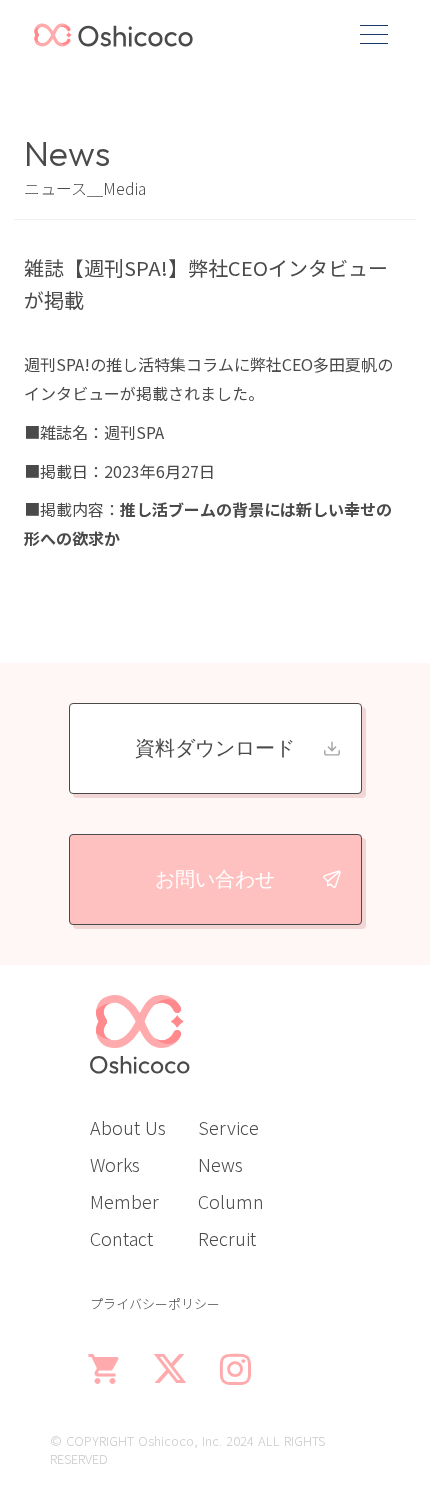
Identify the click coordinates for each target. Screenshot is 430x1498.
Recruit (227, 1238)
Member (124, 1201)
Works (115, 1164)
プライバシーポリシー (155, 1303)
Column (231, 1201)
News (220, 1164)
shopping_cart (105, 1369)
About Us (128, 1127)
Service (228, 1127)
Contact (121, 1238)
